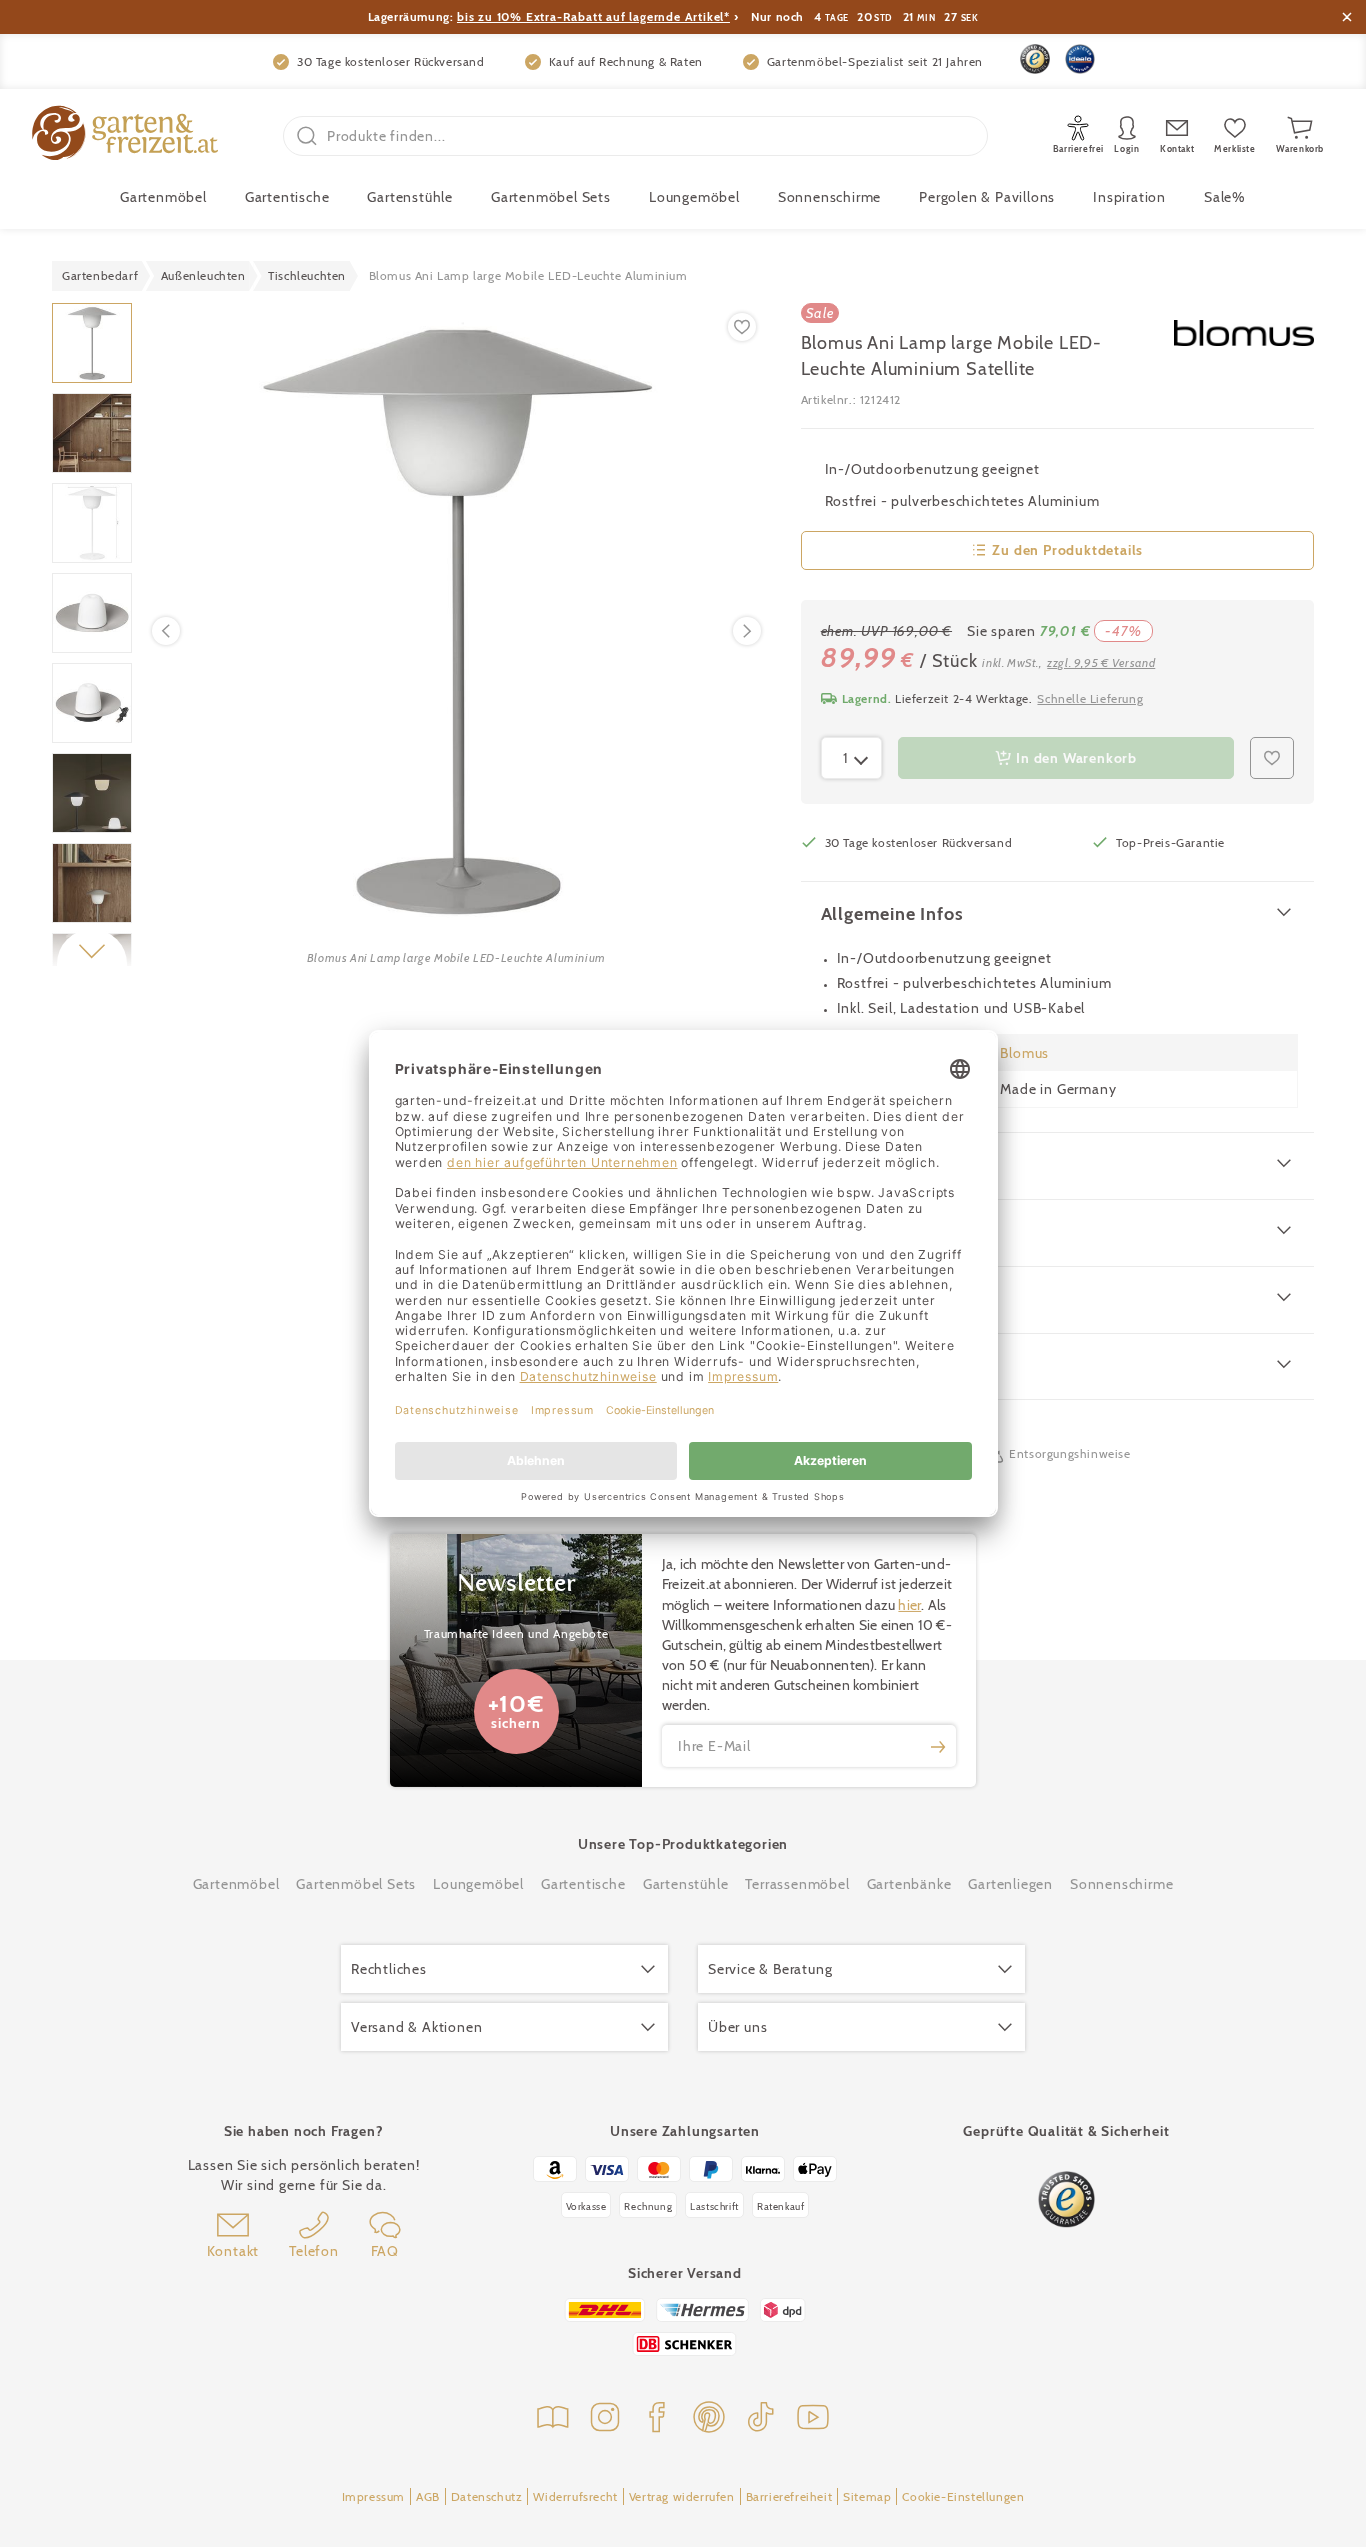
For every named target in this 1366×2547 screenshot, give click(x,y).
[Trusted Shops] (1035, 59)
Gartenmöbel (236, 1884)
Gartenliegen (1010, 1884)
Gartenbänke (909, 1884)
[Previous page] (166, 631)
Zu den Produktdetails (1067, 550)
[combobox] (852, 758)
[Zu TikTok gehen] (761, 2419)
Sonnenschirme (829, 197)
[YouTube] (813, 2419)
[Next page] (747, 631)
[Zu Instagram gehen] (605, 2419)
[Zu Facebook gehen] (657, 2419)
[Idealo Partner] (1080, 59)
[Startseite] (125, 135)
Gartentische (287, 197)
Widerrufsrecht (575, 2496)
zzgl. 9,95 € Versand (1101, 662)
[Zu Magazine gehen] (553, 2419)
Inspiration (1129, 197)
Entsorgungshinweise (1069, 1453)
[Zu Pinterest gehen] (709, 2419)
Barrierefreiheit (789, 2496)
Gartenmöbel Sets (551, 197)
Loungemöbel (694, 197)
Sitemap (867, 2496)
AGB (428, 2496)
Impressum (373, 2496)
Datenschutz (487, 2496)
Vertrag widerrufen (682, 2496)
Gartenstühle (410, 197)
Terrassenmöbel (797, 1884)
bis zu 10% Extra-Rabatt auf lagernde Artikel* (593, 16)
